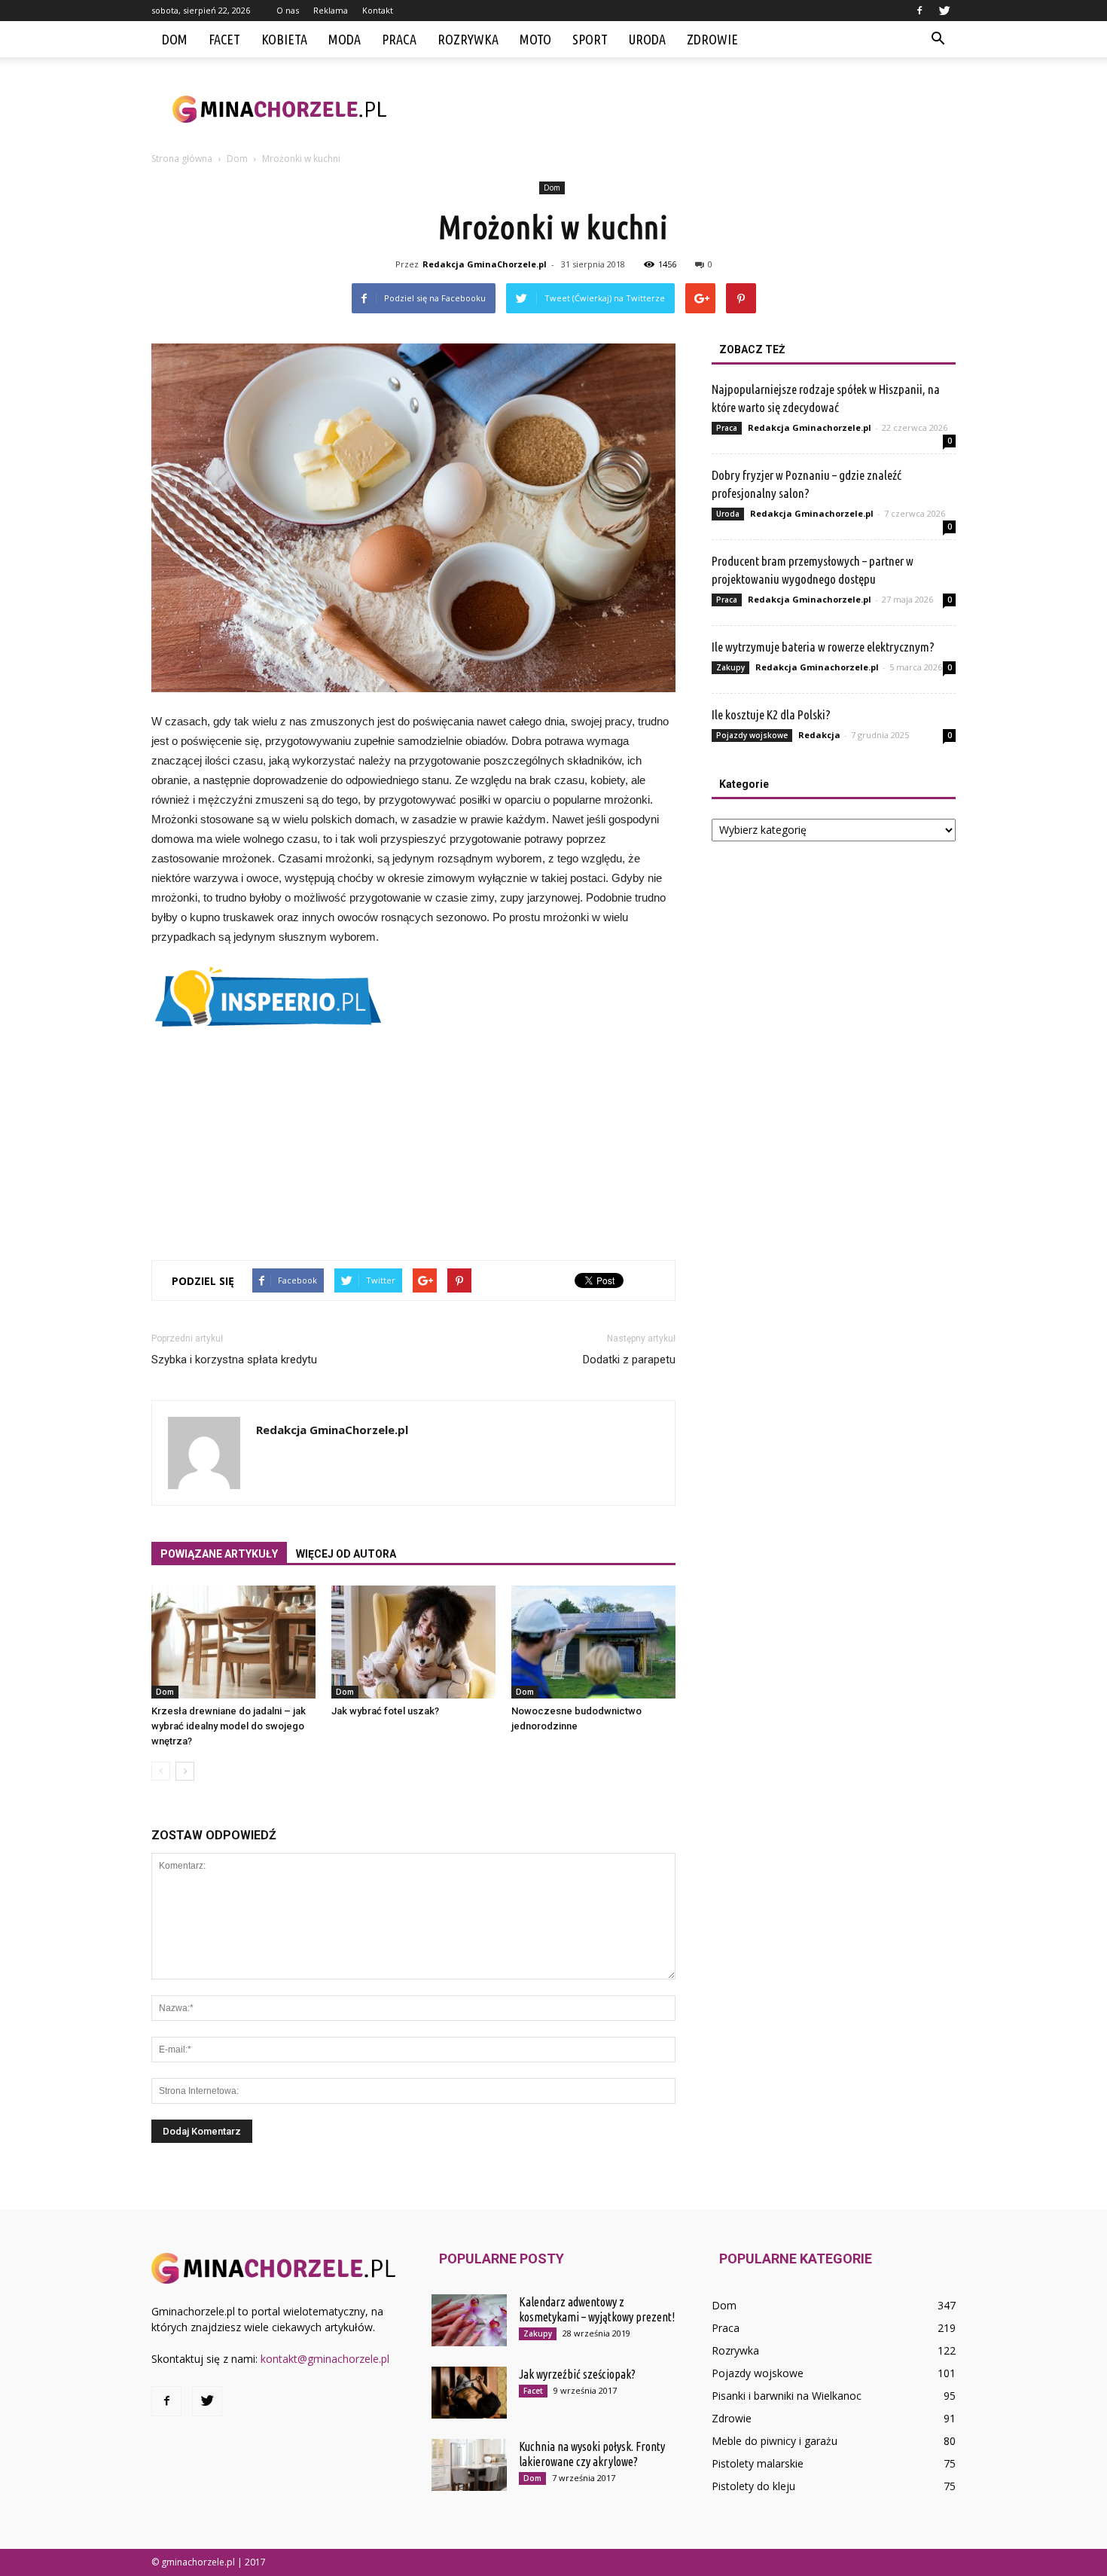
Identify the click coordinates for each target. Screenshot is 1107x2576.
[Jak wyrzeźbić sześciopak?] (469, 2393)
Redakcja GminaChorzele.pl (485, 264)
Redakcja (819, 735)
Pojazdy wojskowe (752, 735)
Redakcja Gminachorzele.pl (810, 427)
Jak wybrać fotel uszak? (385, 1711)
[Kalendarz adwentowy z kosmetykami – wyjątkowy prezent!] (469, 2320)
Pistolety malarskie (758, 2463)
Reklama (331, 10)
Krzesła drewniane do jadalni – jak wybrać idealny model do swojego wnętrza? (229, 1726)
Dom (175, 39)
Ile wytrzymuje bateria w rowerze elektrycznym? (823, 647)
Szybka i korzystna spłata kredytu (234, 1360)
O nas (288, 10)
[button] (938, 39)
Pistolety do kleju (753, 2486)
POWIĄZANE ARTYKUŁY (219, 1554)
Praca (399, 39)
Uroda (647, 39)
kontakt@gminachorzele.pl (325, 2359)
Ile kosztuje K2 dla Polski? (771, 714)
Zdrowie (712, 39)
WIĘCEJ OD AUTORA (346, 1554)
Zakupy (730, 667)
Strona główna (182, 159)
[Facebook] (919, 11)
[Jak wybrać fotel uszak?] (413, 1642)
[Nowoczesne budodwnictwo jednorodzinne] (593, 1642)
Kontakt (378, 10)
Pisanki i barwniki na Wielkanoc (787, 2396)
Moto (535, 39)
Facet (224, 39)
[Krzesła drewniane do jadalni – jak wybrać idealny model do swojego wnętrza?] (233, 1642)
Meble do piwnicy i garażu (775, 2441)
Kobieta (284, 39)
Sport (590, 39)
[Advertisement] (682, 109)
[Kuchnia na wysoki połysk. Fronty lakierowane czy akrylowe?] (469, 2465)
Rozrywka (468, 39)
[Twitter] (944, 11)
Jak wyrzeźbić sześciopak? (577, 2374)
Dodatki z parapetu (629, 1360)
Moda (345, 39)
